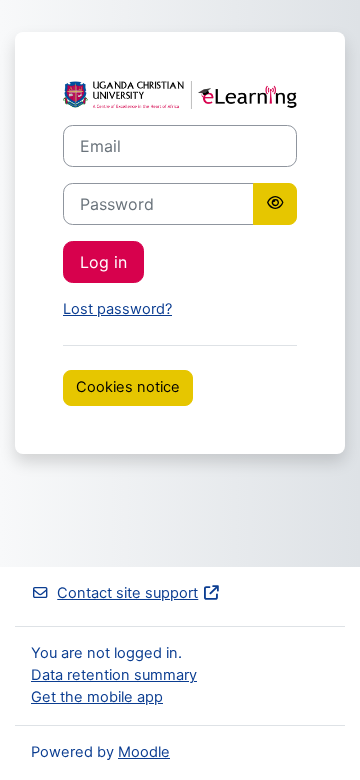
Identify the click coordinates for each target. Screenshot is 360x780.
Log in (103, 262)
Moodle (144, 752)
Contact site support (127, 593)
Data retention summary (114, 675)
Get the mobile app (97, 697)
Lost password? (117, 309)
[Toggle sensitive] (275, 204)
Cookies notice (128, 387)
